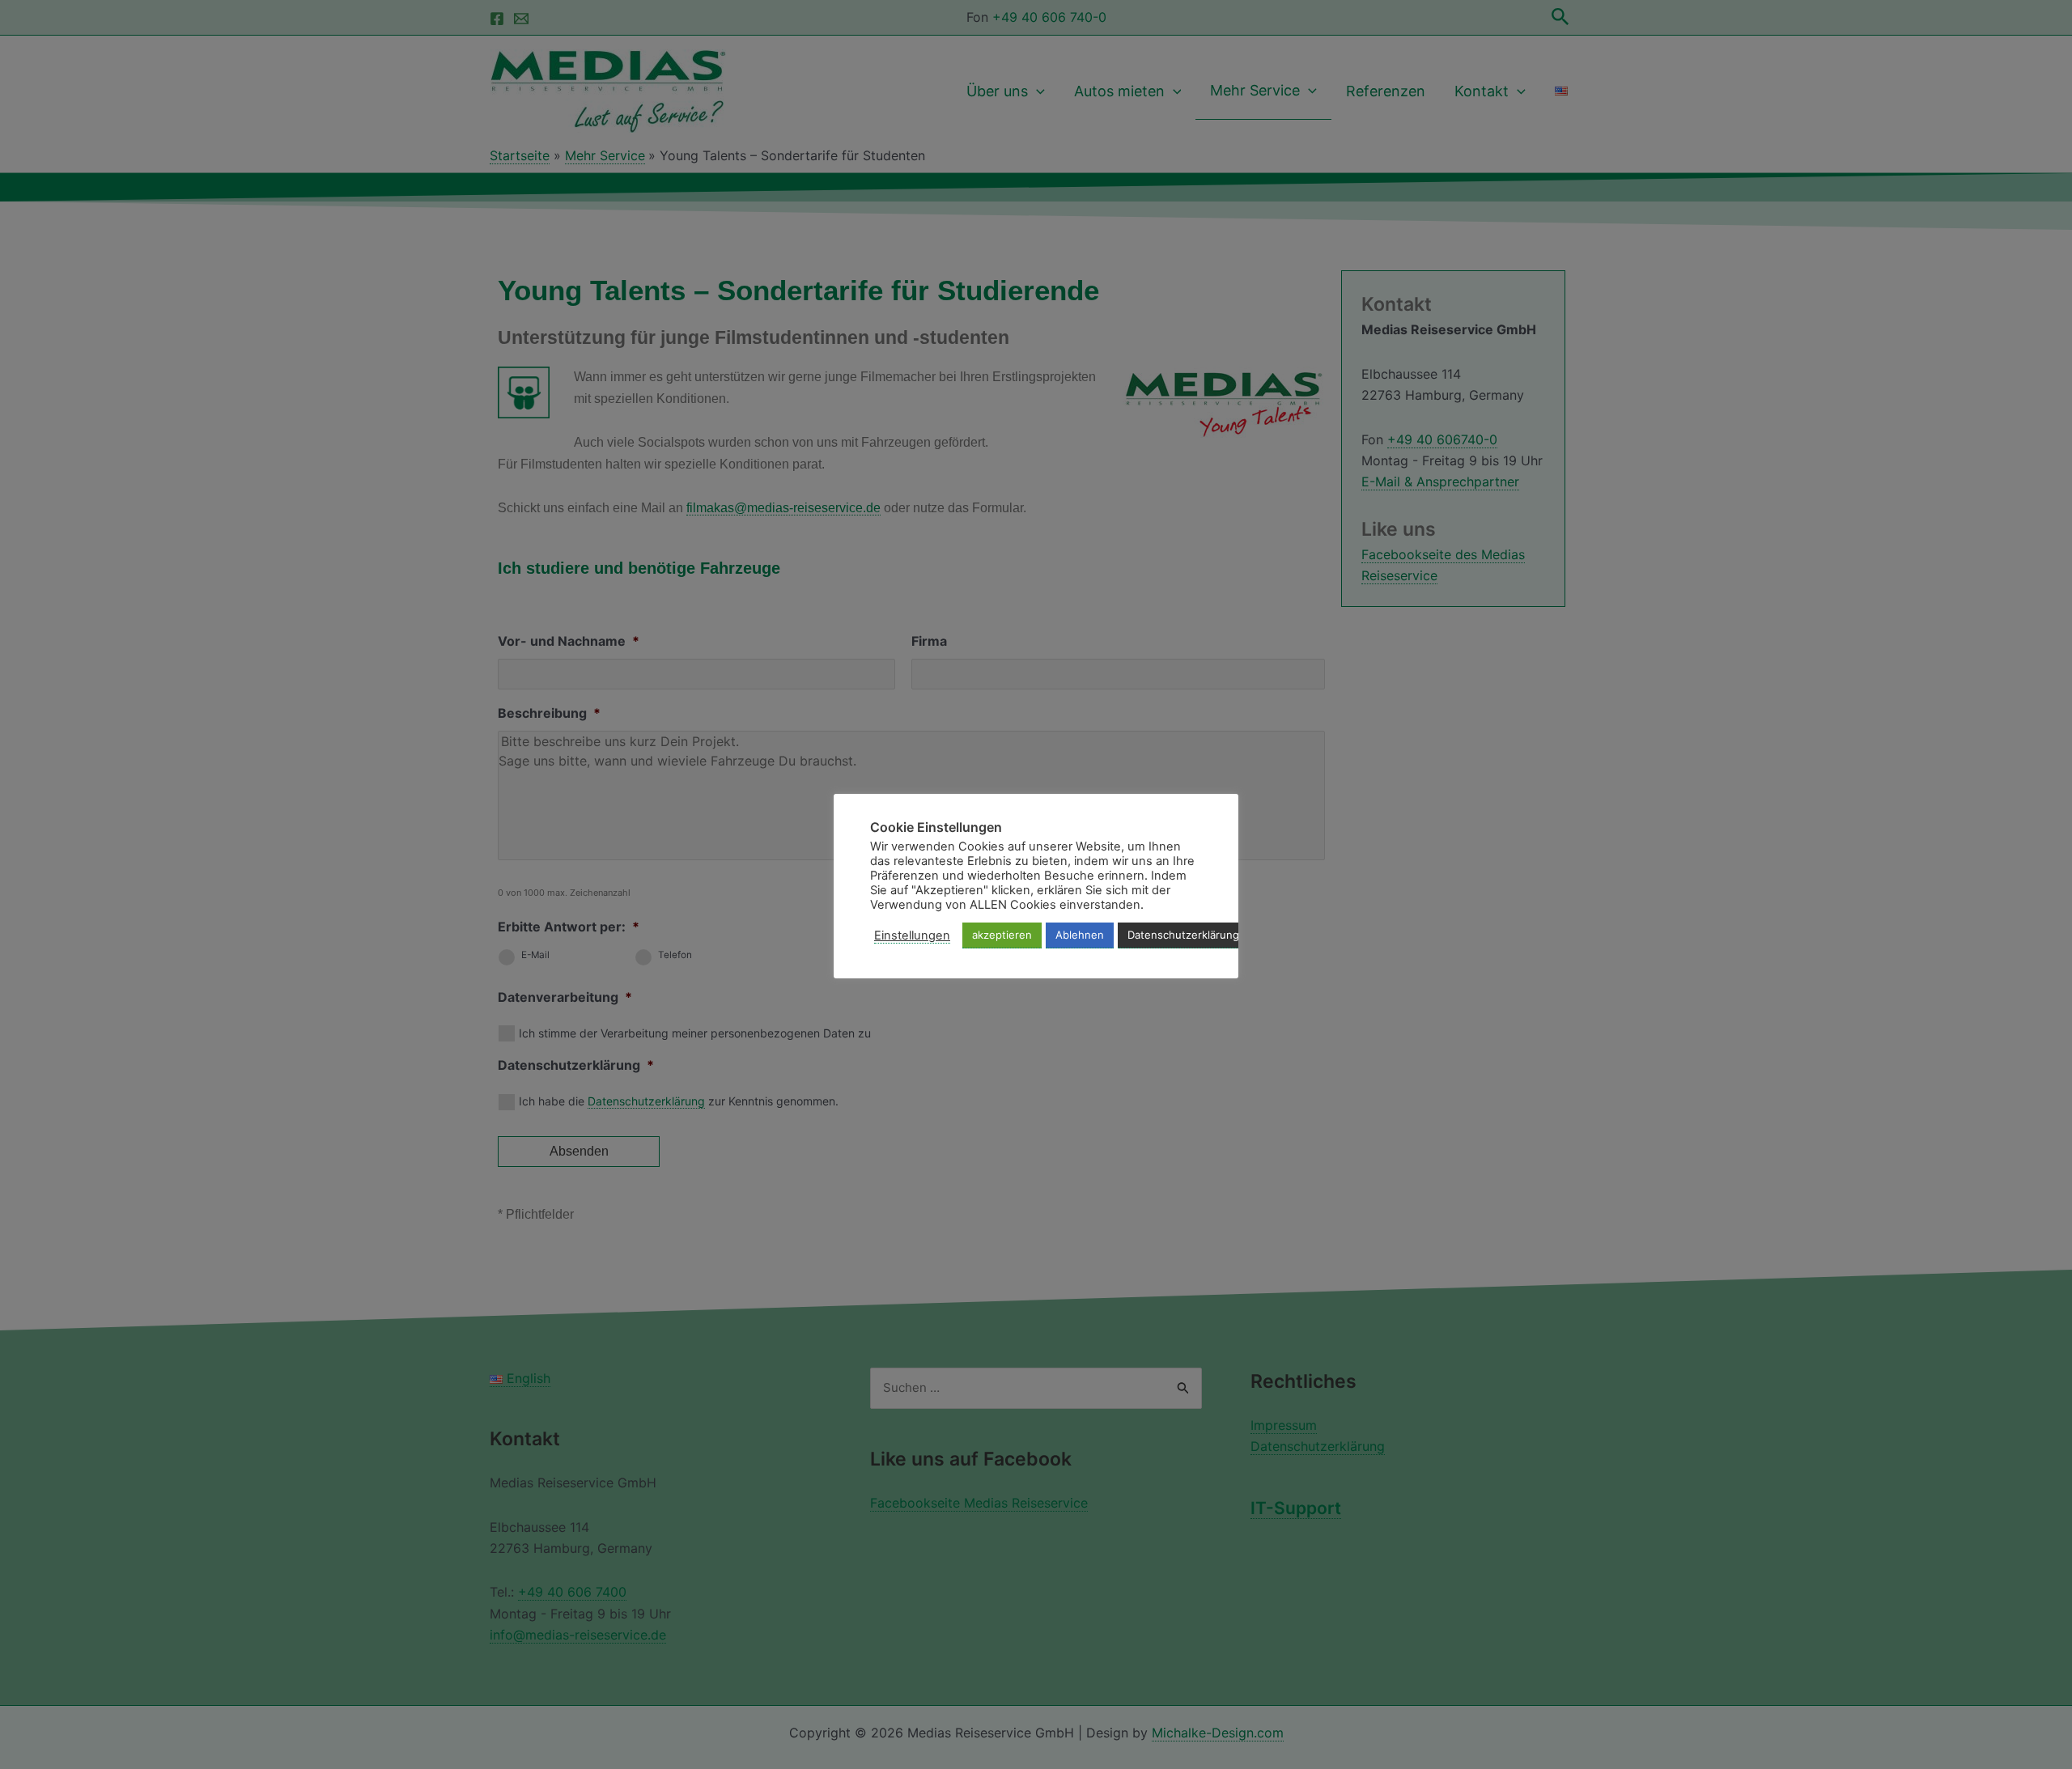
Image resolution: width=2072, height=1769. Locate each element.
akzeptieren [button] (1002, 935)
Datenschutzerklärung (1183, 935)
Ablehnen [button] (1080, 935)
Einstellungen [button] (912, 935)
